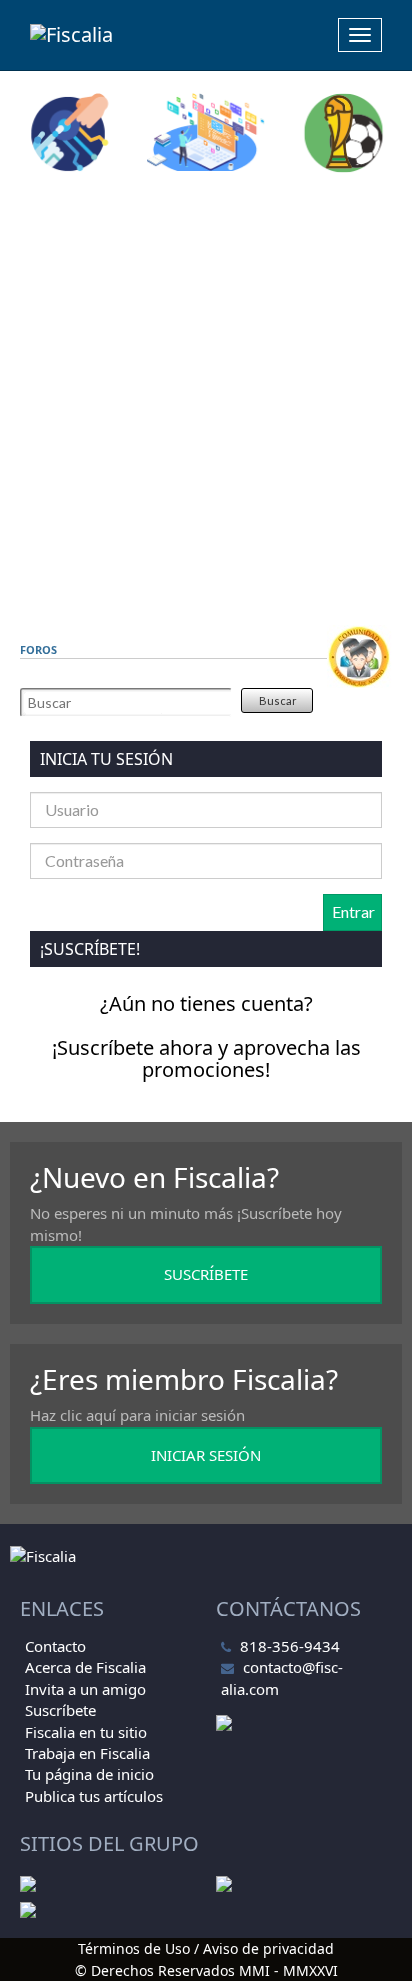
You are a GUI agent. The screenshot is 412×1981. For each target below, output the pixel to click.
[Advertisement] (206, 399)
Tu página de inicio (89, 1774)
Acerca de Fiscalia (85, 1667)
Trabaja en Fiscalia (87, 1753)
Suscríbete (60, 1710)
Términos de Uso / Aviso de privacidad (206, 1948)
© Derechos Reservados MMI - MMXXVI (206, 1970)
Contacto (55, 1646)
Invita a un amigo (85, 1689)
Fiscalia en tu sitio (86, 1732)
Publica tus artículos (94, 1796)
